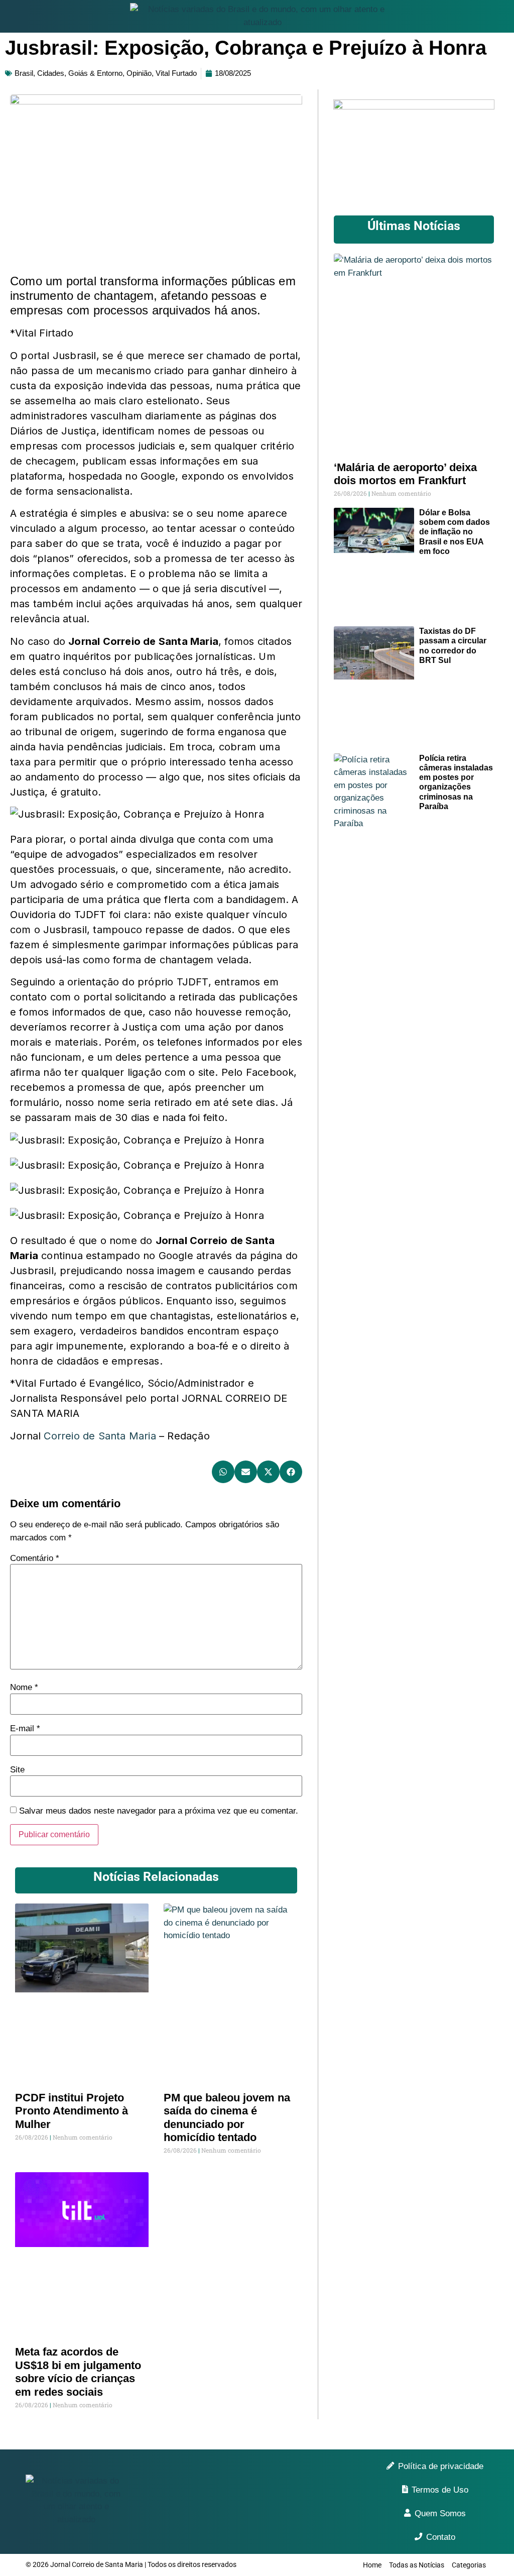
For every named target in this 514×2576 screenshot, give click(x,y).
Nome (24, 1687)
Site (17, 1770)
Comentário (35, 1558)
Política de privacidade (441, 2466)
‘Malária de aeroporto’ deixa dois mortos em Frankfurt (405, 474)
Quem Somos (440, 2513)
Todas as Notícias (417, 2565)
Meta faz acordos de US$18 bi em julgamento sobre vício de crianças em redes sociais (78, 2372)
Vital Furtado (176, 73)
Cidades (51, 73)
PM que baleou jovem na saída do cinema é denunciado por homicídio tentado (227, 2117)
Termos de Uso (440, 2490)
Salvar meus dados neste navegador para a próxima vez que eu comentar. (159, 1811)
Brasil (24, 73)
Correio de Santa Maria (100, 1436)
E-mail (25, 1728)
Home (372, 2565)
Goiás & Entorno (95, 73)
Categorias (469, 2565)
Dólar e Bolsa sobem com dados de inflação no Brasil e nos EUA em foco (455, 532)
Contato (441, 2537)
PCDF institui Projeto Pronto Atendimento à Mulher (72, 2111)
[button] (223, 1472)
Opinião (139, 73)
